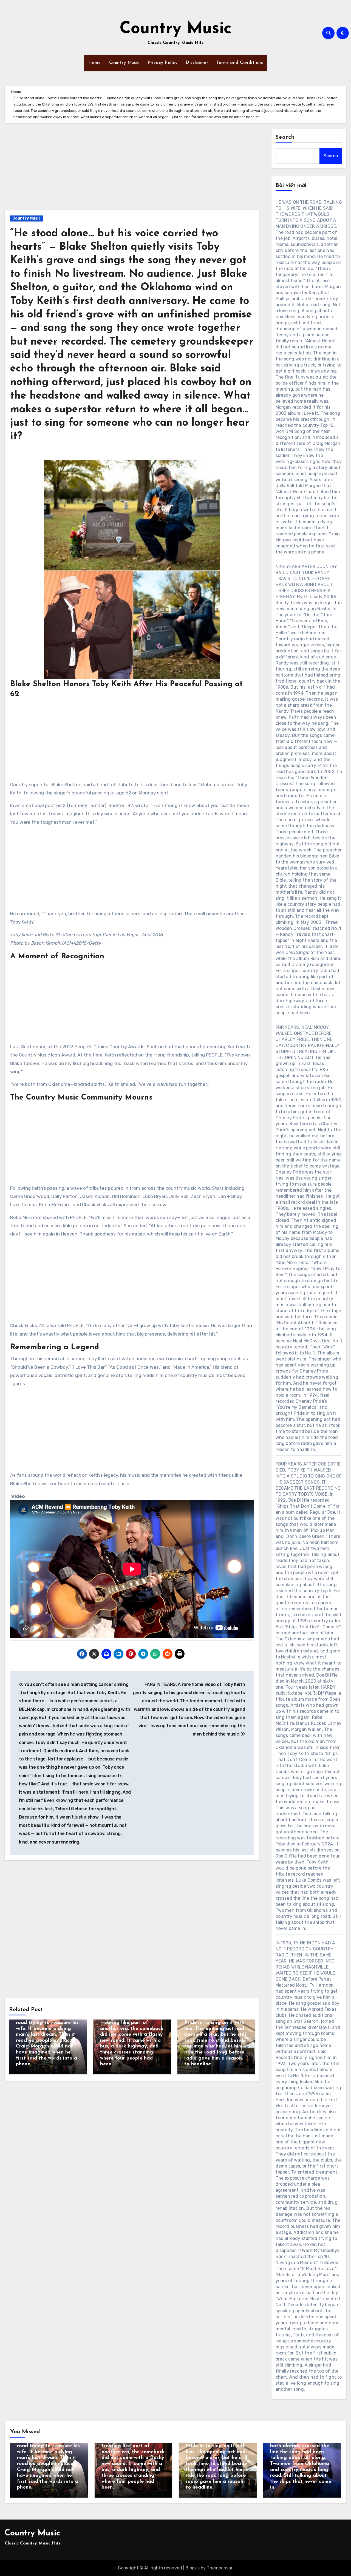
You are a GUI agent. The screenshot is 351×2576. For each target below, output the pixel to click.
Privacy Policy (162, 63)
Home (95, 63)
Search (285, 137)
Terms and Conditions (240, 63)
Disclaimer (197, 63)
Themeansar (220, 2568)
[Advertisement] (133, 169)
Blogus (193, 2568)
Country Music (176, 29)
